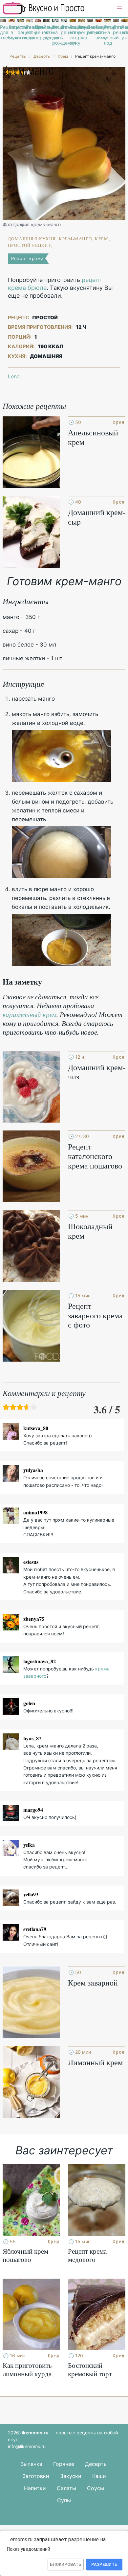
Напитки (35, 2488)
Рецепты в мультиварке (12, 32)
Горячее (64, 2464)
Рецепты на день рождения (55, 35)
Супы (64, 2500)
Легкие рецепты (90, 30)
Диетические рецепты (116, 30)
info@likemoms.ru (27, 2446)
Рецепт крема (27, 258)
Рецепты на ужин (125, 32)
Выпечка (31, 2464)
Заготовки (36, 2476)
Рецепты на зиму (99, 32)
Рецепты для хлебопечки (3, 32)
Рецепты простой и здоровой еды (44, 8)
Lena (14, 376)
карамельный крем (30, 1014)
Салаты (66, 2488)
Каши (99, 2476)
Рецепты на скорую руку (73, 35)
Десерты (96, 2464)
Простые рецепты (38, 30)
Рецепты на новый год (107, 35)
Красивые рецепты (21, 30)
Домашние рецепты (64, 30)
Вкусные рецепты (81, 30)
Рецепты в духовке (46, 32)
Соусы (96, 2488)
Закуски (71, 2476)
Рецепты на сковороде (29, 32)
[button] (119, 9)
